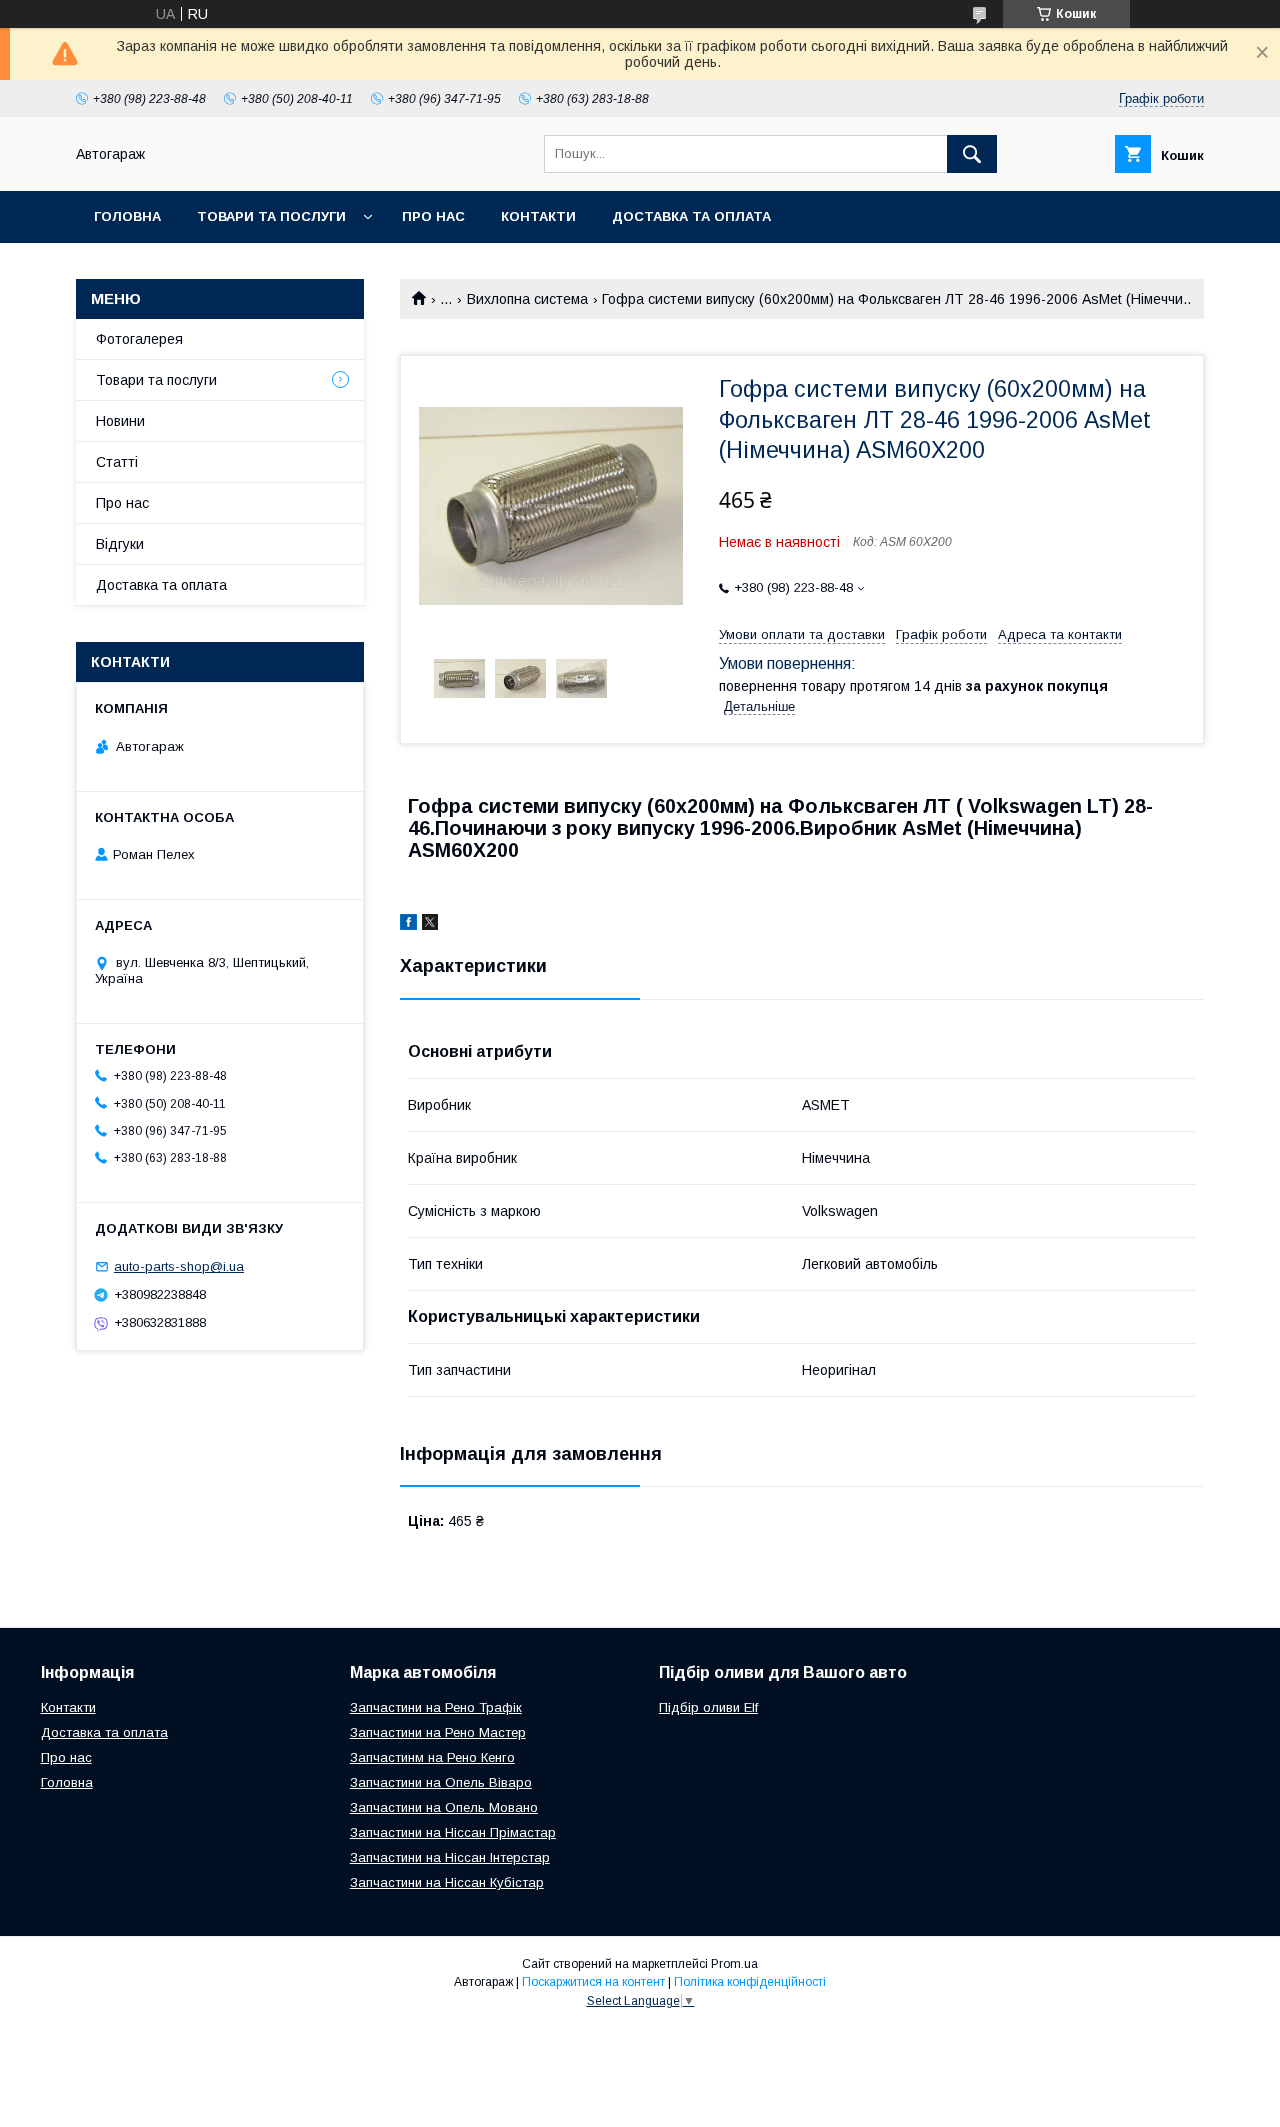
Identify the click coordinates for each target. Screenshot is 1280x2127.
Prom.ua (734, 1964)
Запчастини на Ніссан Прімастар (453, 1832)
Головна (127, 216)
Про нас (433, 216)
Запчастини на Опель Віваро (441, 1782)
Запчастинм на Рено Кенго (432, 1757)
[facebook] (408, 925)
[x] (430, 925)
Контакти (538, 216)
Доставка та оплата (691, 216)
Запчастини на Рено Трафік (436, 1707)
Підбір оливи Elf (708, 1707)
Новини (120, 421)
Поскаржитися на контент (593, 1982)
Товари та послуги (271, 216)
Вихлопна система (527, 299)
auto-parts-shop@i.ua (179, 1266)
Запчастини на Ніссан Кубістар (447, 1882)
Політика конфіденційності (750, 1982)
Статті (117, 462)
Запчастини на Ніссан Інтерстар (450, 1857)
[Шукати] (972, 154)
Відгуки (120, 544)
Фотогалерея (139, 339)
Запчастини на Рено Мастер (438, 1732)
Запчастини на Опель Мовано (444, 1807)
